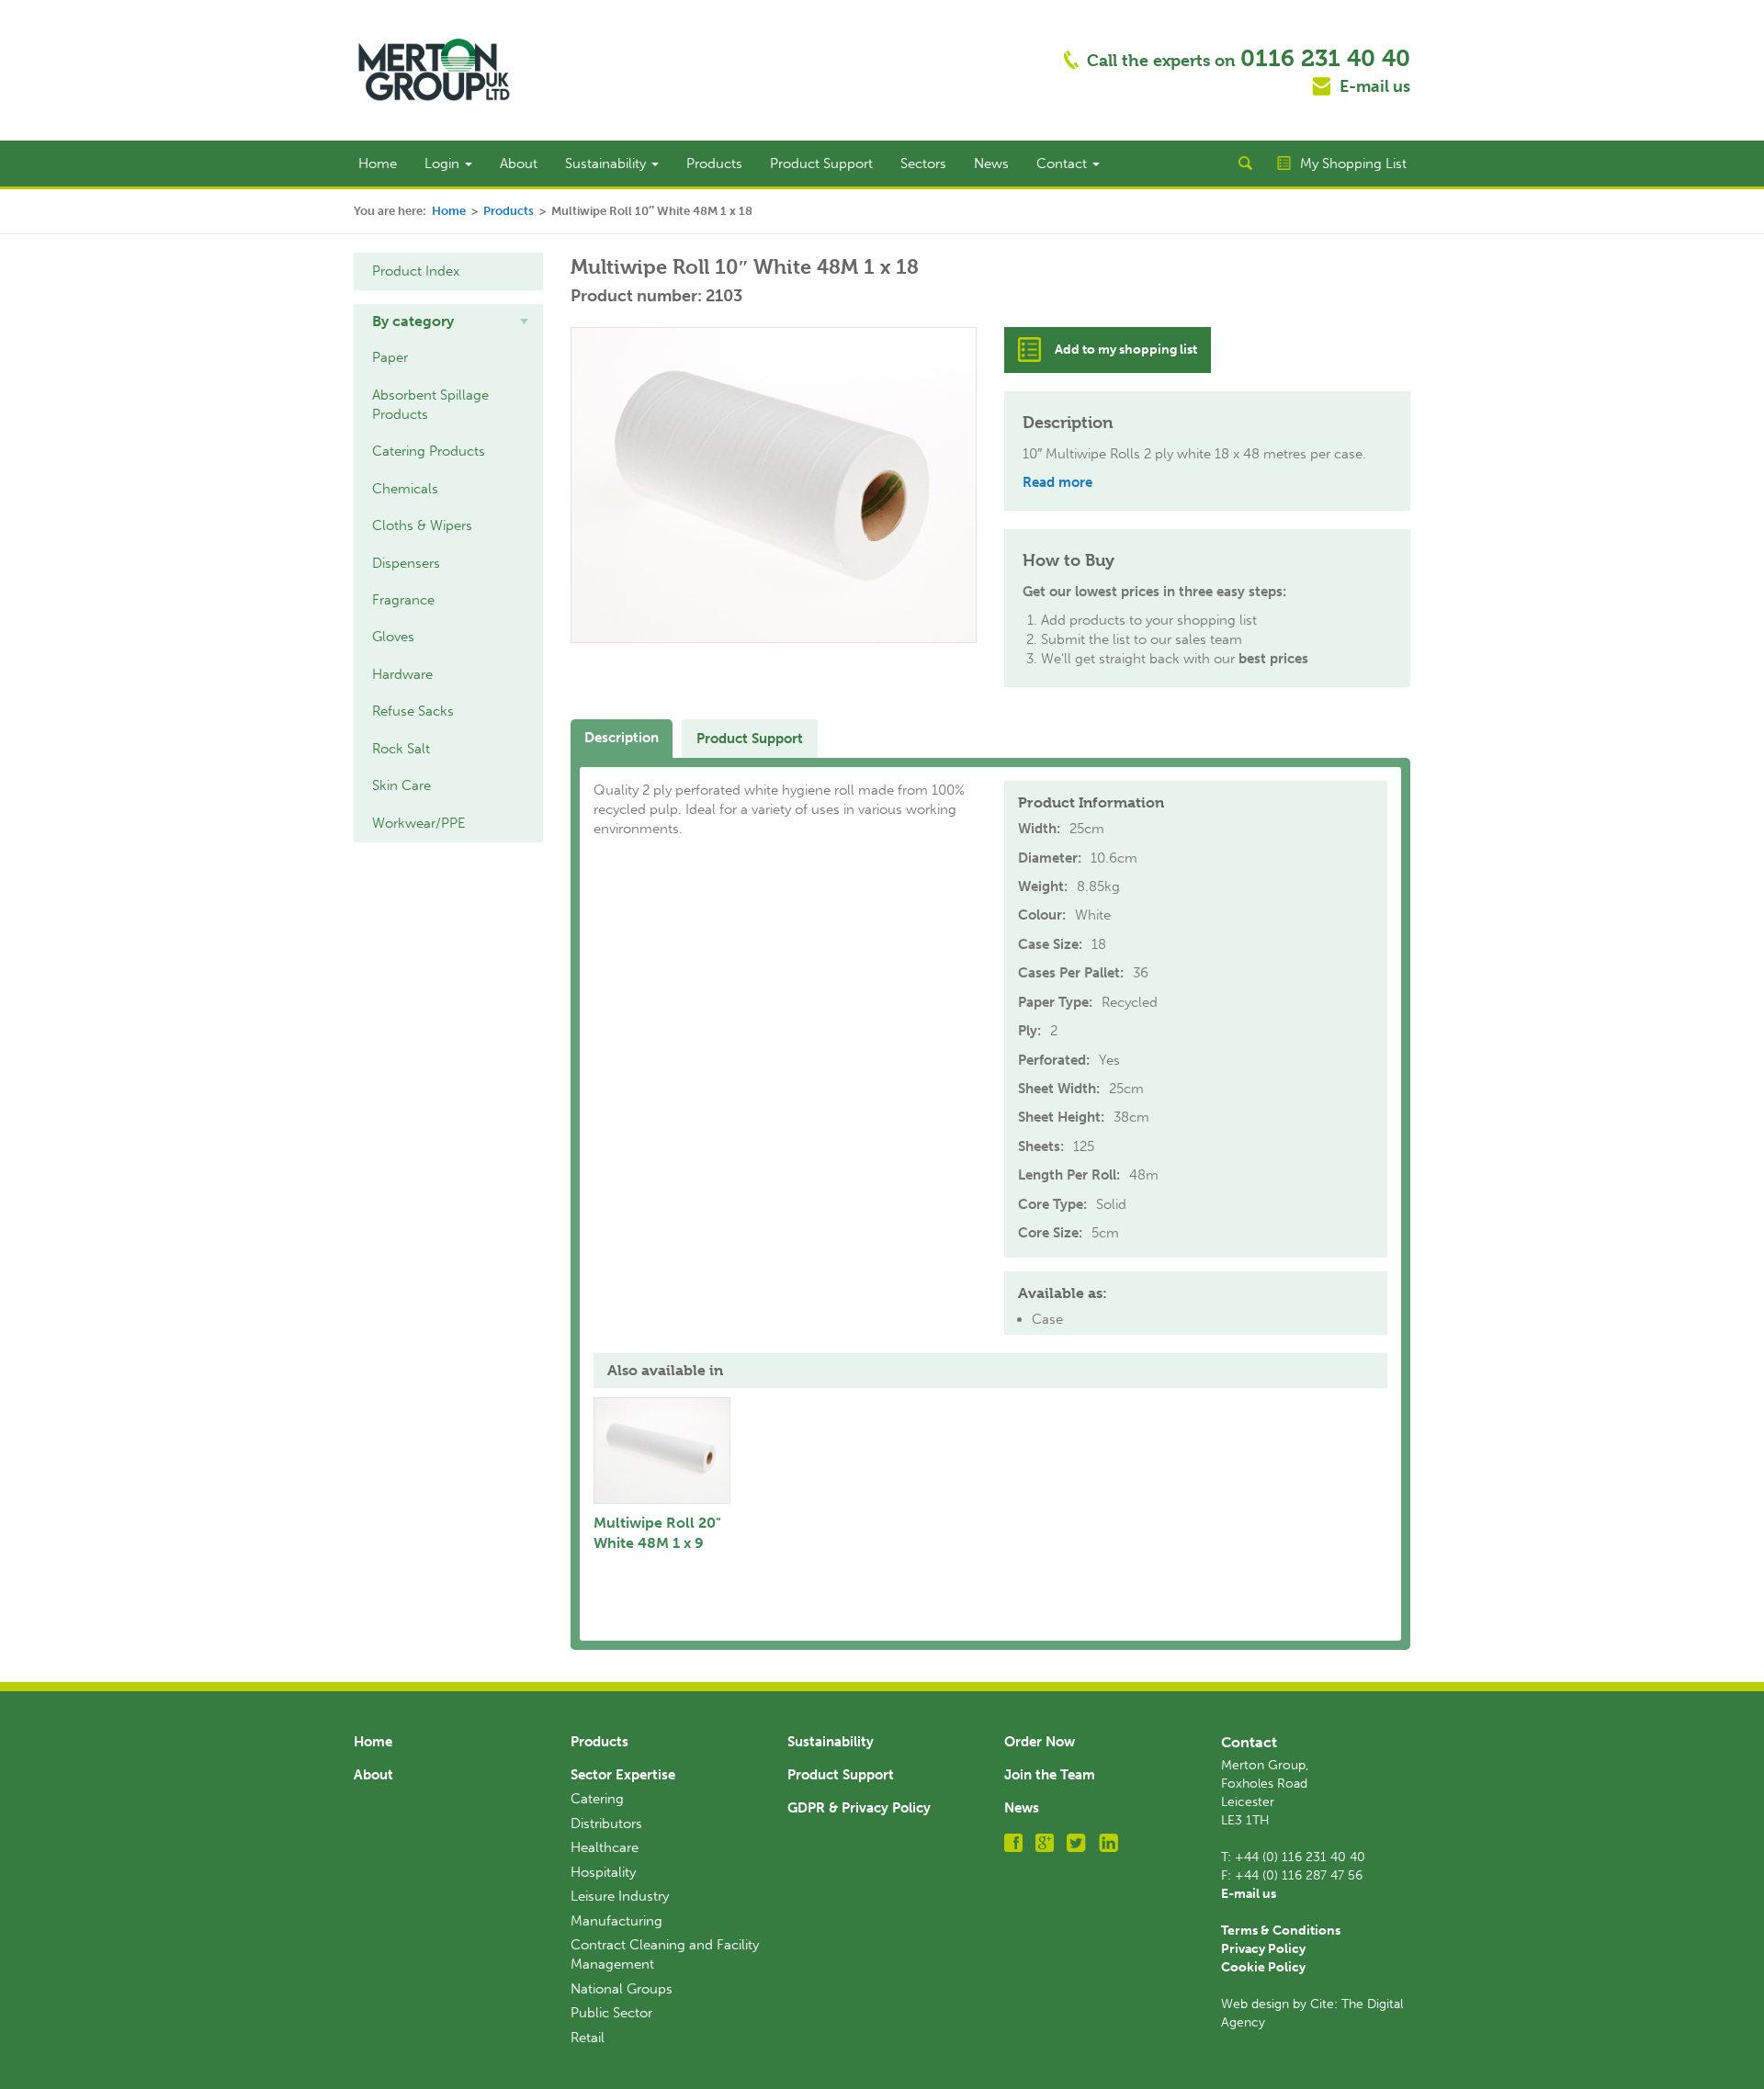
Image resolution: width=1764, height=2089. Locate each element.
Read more (1057, 482)
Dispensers (406, 563)
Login (444, 164)
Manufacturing (616, 1921)
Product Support (821, 164)
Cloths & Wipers (422, 525)
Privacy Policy (1263, 1949)
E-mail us (1375, 86)
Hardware (402, 674)
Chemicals (405, 489)
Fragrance (403, 600)
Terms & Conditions (1281, 1931)
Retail (588, 2038)
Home (378, 164)
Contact (1063, 164)
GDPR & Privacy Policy (859, 1808)
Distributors (606, 1824)
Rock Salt (401, 749)
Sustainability (607, 164)
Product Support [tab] (750, 739)
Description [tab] (622, 738)
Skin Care (401, 785)
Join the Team (1050, 1775)
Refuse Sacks (413, 711)
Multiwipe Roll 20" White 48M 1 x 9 (657, 1533)
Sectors (923, 164)
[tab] (448, 322)
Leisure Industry (620, 1896)
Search (1245, 164)
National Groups (622, 1989)
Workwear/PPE (419, 823)
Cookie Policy (1263, 1967)
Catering (597, 1799)
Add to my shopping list (1126, 350)
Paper (390, 357)
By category (413, 321)
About (519, 164)
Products (714, 164)
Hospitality (603, 1872)
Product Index (416, 271)
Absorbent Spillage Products (430, 405)
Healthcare (605, 1847)
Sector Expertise (623, 1775)
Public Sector (611, 2013)
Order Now (1040, 1742)
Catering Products (429, 451)
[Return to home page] (434, 69)
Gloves (393, 637)
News (991, 164)
